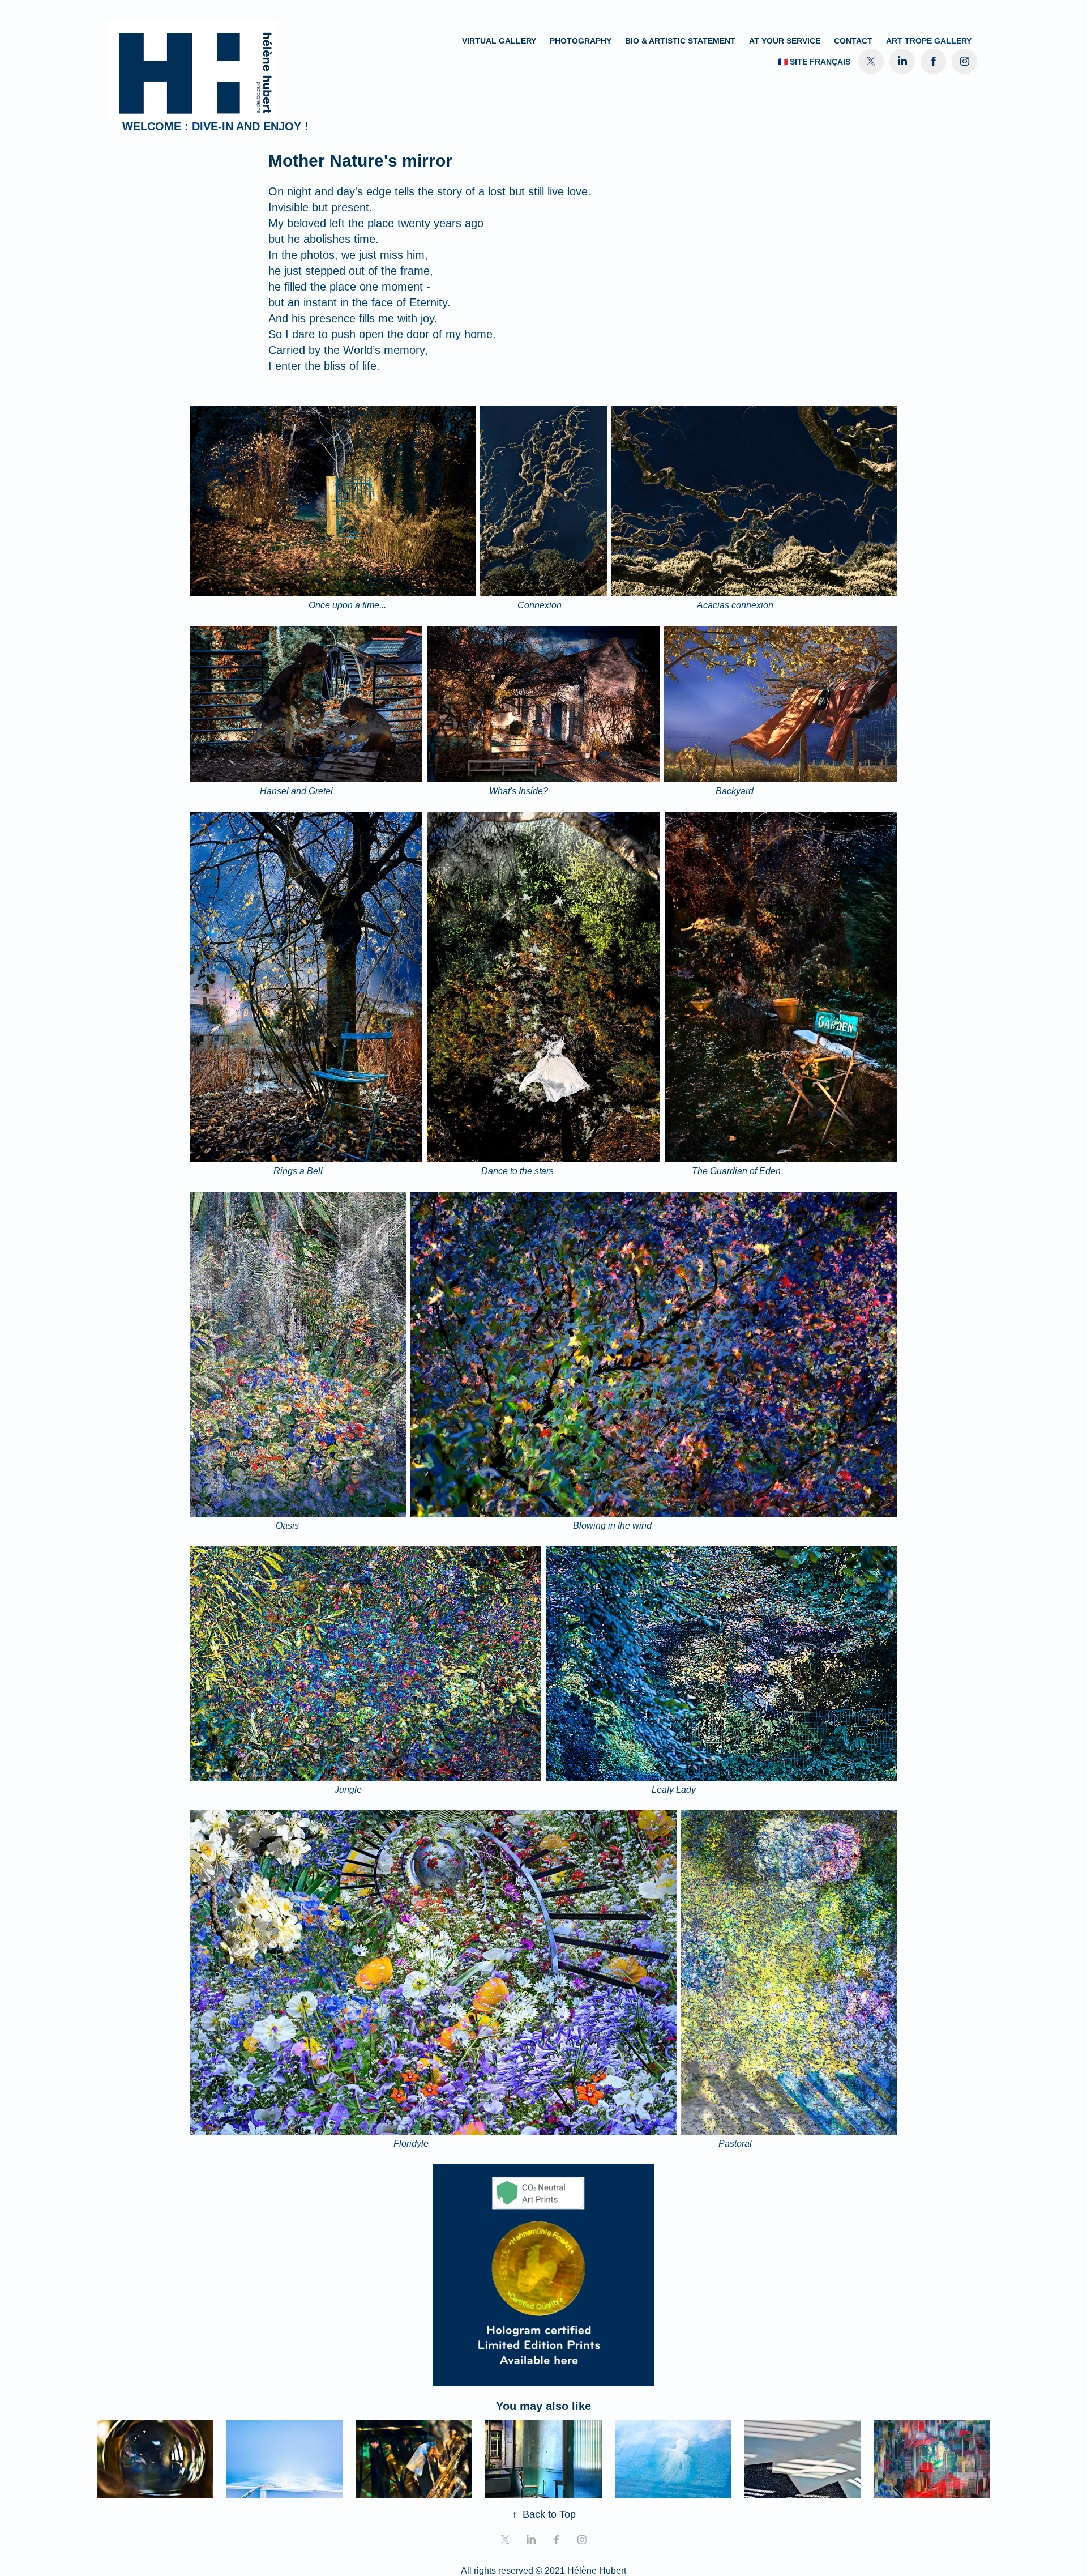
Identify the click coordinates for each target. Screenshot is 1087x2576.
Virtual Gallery (499, 41)
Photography (581, 41)
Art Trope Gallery (929, 41)
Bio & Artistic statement (680, 41)
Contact (853, 41)
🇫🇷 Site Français (814, 62)
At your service (785, 41)
